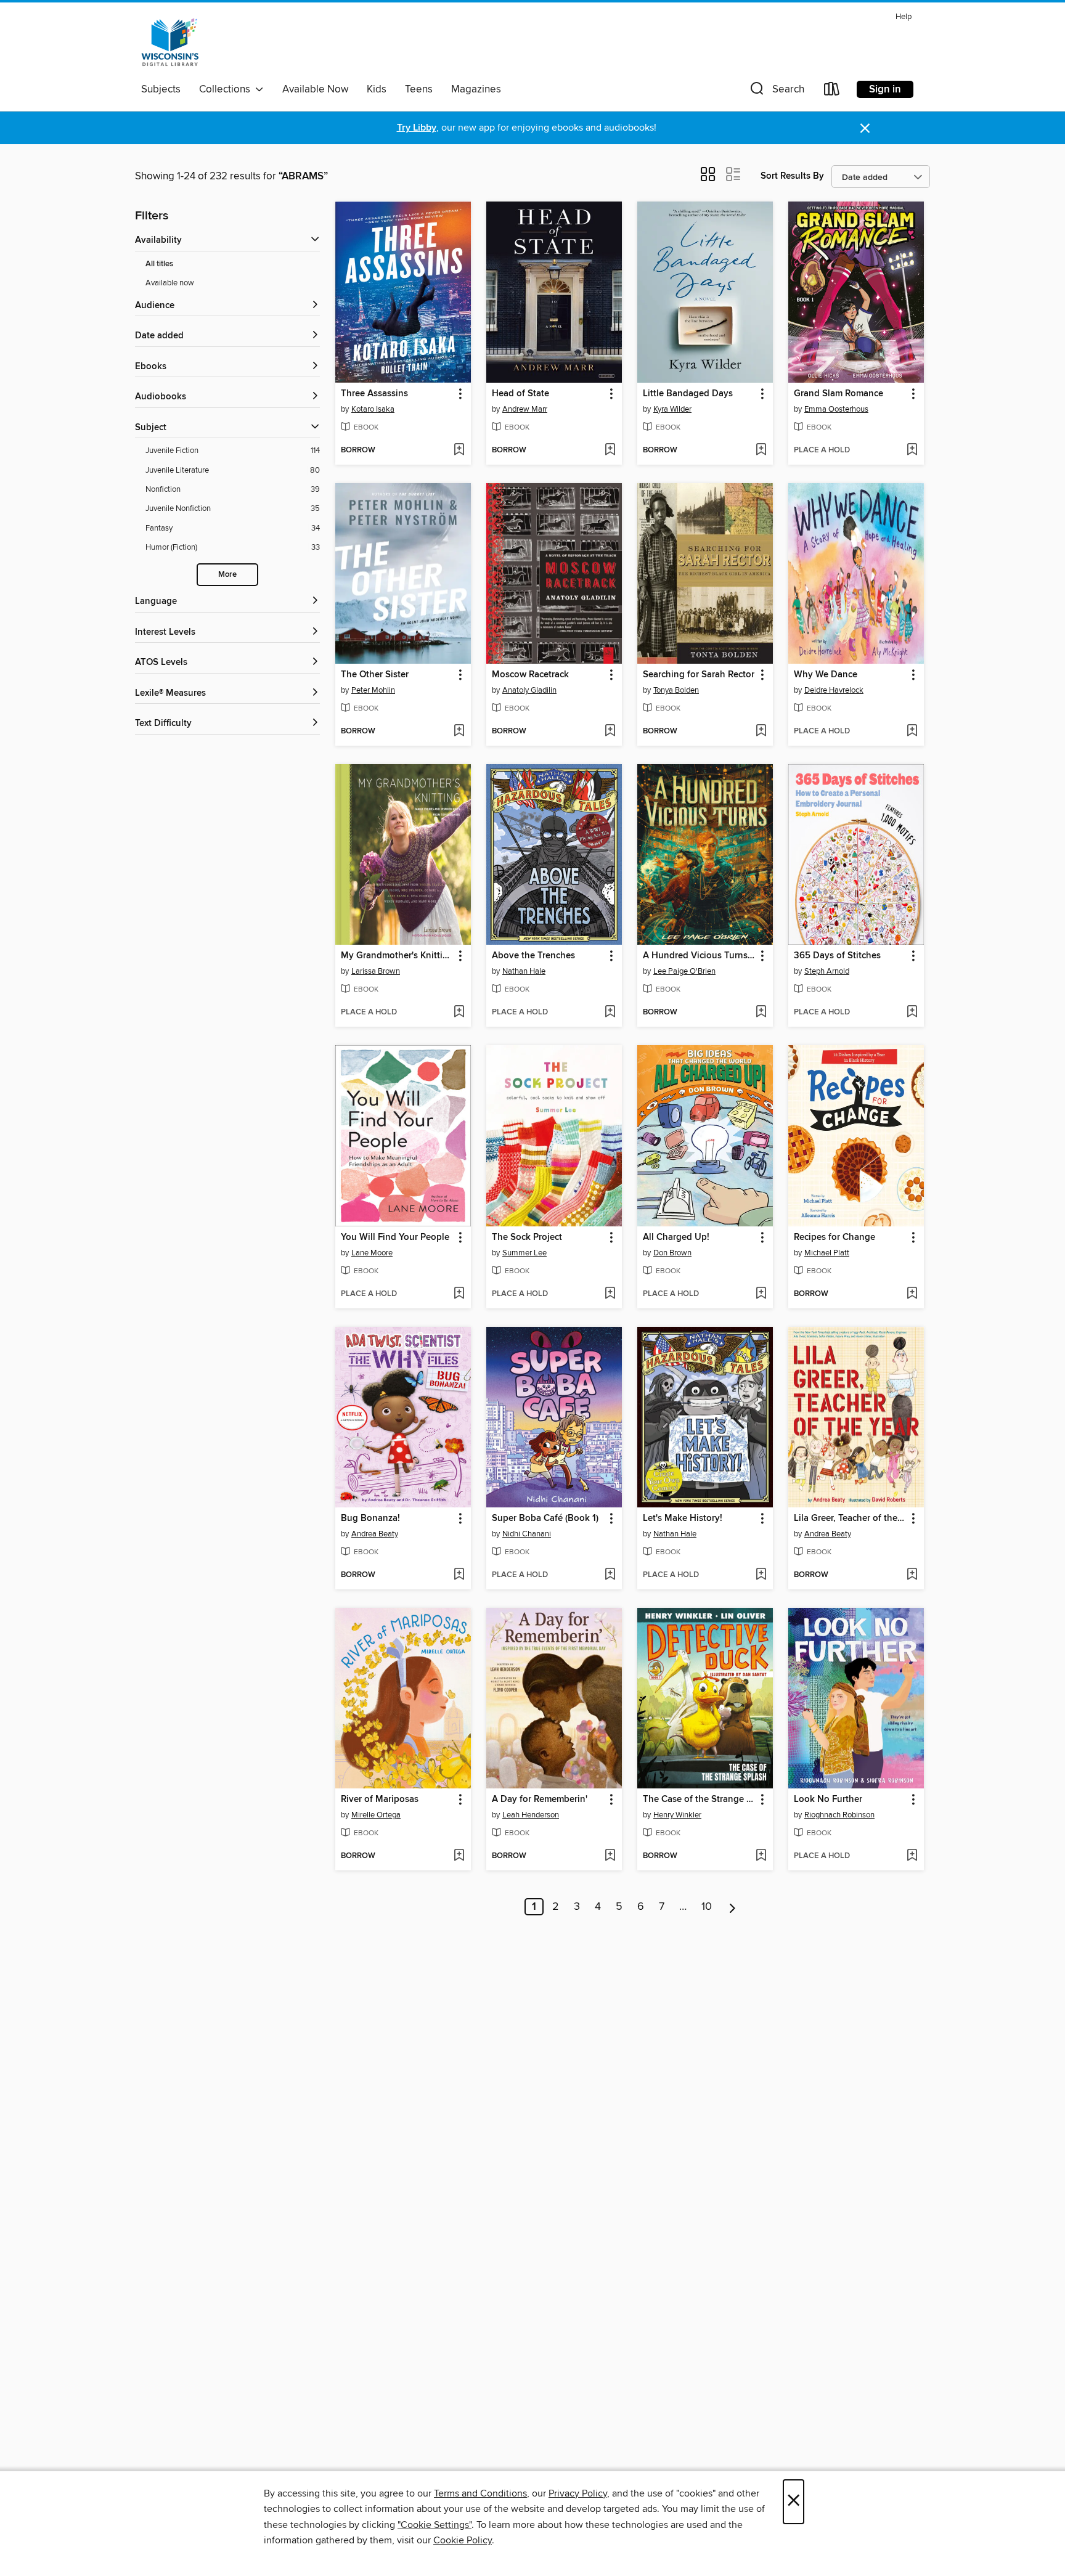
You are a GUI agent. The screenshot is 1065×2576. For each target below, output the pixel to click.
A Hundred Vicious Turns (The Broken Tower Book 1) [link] (699, 956)
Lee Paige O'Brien (684, 971)
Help (904, 17)
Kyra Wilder (672, 409)
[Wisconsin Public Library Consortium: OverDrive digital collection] (170, 43)
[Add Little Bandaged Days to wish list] (761, 450)
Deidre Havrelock (834, 690)
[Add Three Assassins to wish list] (459, 450)
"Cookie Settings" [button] (435, 2525)
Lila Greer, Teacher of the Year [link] (850, 1518)
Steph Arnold (827, 971)
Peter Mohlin (373, 690)
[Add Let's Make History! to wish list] (761, 1575)
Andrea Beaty (375, 1534)
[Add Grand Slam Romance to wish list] (912, 450)
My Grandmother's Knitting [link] (397, 956)
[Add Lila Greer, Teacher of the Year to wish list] (912, 1575)
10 (707, 1907)
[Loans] (832, 92)
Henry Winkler (677, 1815)
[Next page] (732, 1907)
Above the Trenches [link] (533, 956)
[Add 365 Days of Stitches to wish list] (912, 1013)
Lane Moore (372, 1253)
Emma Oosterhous (836, 409)
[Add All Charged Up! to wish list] (761, 1294)
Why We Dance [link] (826, 675)
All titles (159, 264)
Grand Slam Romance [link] (839, 394)
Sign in (885, 89)
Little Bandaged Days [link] (688, 394)
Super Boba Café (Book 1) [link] (545, 1518)
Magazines (476, 89)
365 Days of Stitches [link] (837, 956)
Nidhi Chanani (527, 1534)
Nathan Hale (524, 971)
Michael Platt (827, 1253)
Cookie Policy (463, 2540)
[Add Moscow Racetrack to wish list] (610, 732)
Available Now (315, 89)
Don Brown (672, 1253)
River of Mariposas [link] (380, 1800)
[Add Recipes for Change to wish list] (912, 1294)
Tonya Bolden (676, 690)
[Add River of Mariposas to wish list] (459, 1856)
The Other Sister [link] (375, 675)
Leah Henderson (531, 1815)
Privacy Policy (578, 2493)
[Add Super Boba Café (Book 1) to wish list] (610, 1575)
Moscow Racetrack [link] (530, 675)
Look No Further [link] (828, 1800)
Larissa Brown (376, 971)
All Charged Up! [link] (676, 1237)
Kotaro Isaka (373, 409)
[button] (776, 92)
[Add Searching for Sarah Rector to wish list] (761, 732)
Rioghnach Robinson (839, 1815)
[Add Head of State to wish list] (610, 450)
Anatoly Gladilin (529, 690)
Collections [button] (227, 89)
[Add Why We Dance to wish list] (912, 732)
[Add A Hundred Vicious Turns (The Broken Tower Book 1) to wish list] (761, 1013)
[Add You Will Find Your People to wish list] (459, 1294)
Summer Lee (524, 1253)
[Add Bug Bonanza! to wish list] (459, 1575)
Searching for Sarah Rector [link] (699, 675)
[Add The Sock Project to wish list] (610, 1294)
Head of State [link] (520, 394)
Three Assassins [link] (374, 394)
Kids (377, 89)
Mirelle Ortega (376, 1815)
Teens (419, 89)
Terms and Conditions (480, 2493)
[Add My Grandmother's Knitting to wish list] (459, 1013)
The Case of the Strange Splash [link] (699, 1800)
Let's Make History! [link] (683, 1518)
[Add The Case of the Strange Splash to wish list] (761, 1856)
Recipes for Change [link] (834, 1237)
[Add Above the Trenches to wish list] (610, 1013)
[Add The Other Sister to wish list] (459, 732)
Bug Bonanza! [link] (370, 1518)
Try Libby (417, 128)
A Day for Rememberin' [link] (540, 1800)
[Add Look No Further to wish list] (912, 1856)
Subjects (161, 89)
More (227, 575)
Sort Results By (792, 176)
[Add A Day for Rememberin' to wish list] (610, 1856)
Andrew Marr (525, 409)
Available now (170, 283)
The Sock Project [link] (527, 1237)
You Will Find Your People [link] (395, 1237)
